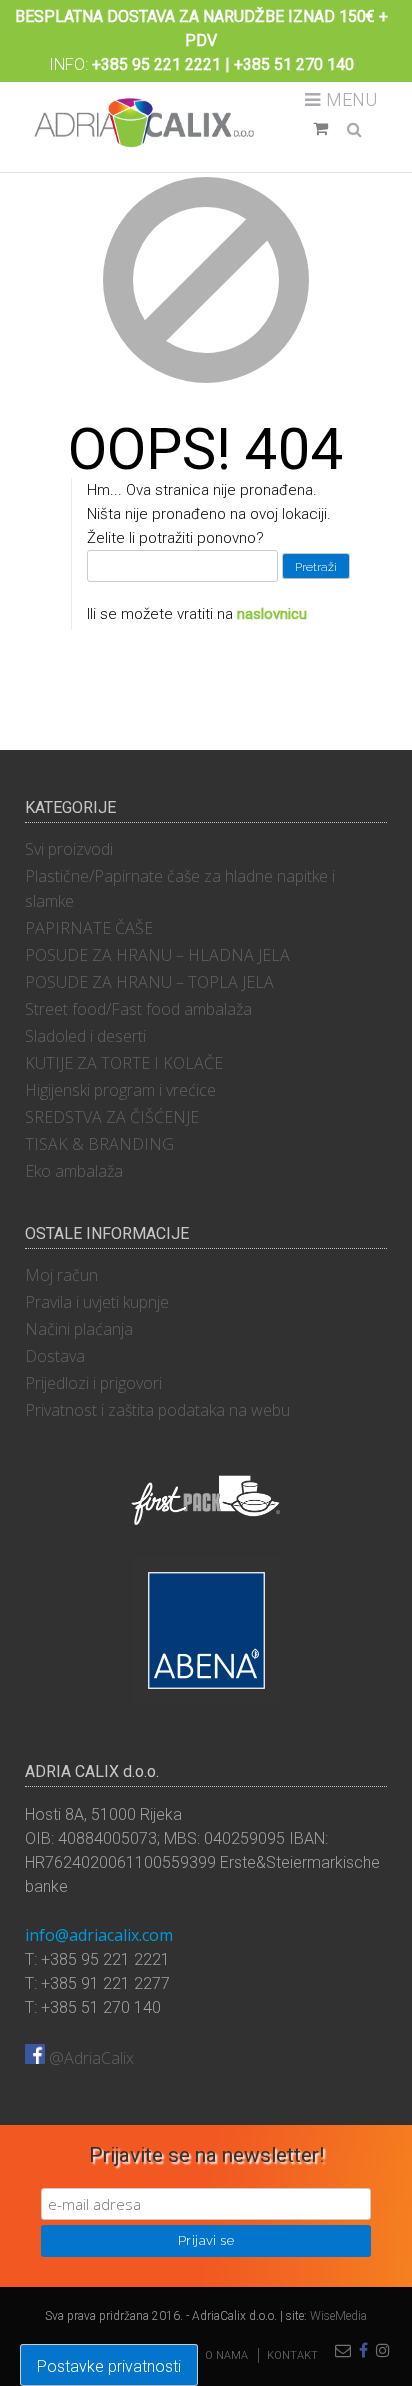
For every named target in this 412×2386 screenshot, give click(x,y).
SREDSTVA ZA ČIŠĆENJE (112, 1117)
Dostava (55, 1356)
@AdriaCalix (89, 2058)
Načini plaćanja (79, 1329)
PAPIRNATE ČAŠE (89, 928)
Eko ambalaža (74, 1171)
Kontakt (292, 2355)
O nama (226, 2355)
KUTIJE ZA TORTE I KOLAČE (124, 1063)
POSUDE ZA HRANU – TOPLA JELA (149, 982)
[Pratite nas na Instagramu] (383, 2351)
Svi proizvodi (69, 849)
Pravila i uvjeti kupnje (97, 1302)
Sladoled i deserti (85, 1036)
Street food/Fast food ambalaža (138, 1009)
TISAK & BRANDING (99, 1144)
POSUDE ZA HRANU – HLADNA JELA (157, 955)
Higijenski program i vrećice (120, 1090)
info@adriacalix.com (99, 1935)
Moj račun (61, 1275)
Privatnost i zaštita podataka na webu (157, 1410)
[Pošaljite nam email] (343, 2351)
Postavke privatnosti (109, 2366)
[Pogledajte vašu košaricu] (320, 128)
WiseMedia (338, 2316)
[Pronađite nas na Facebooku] (363, 2351)
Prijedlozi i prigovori (93, 1383)
